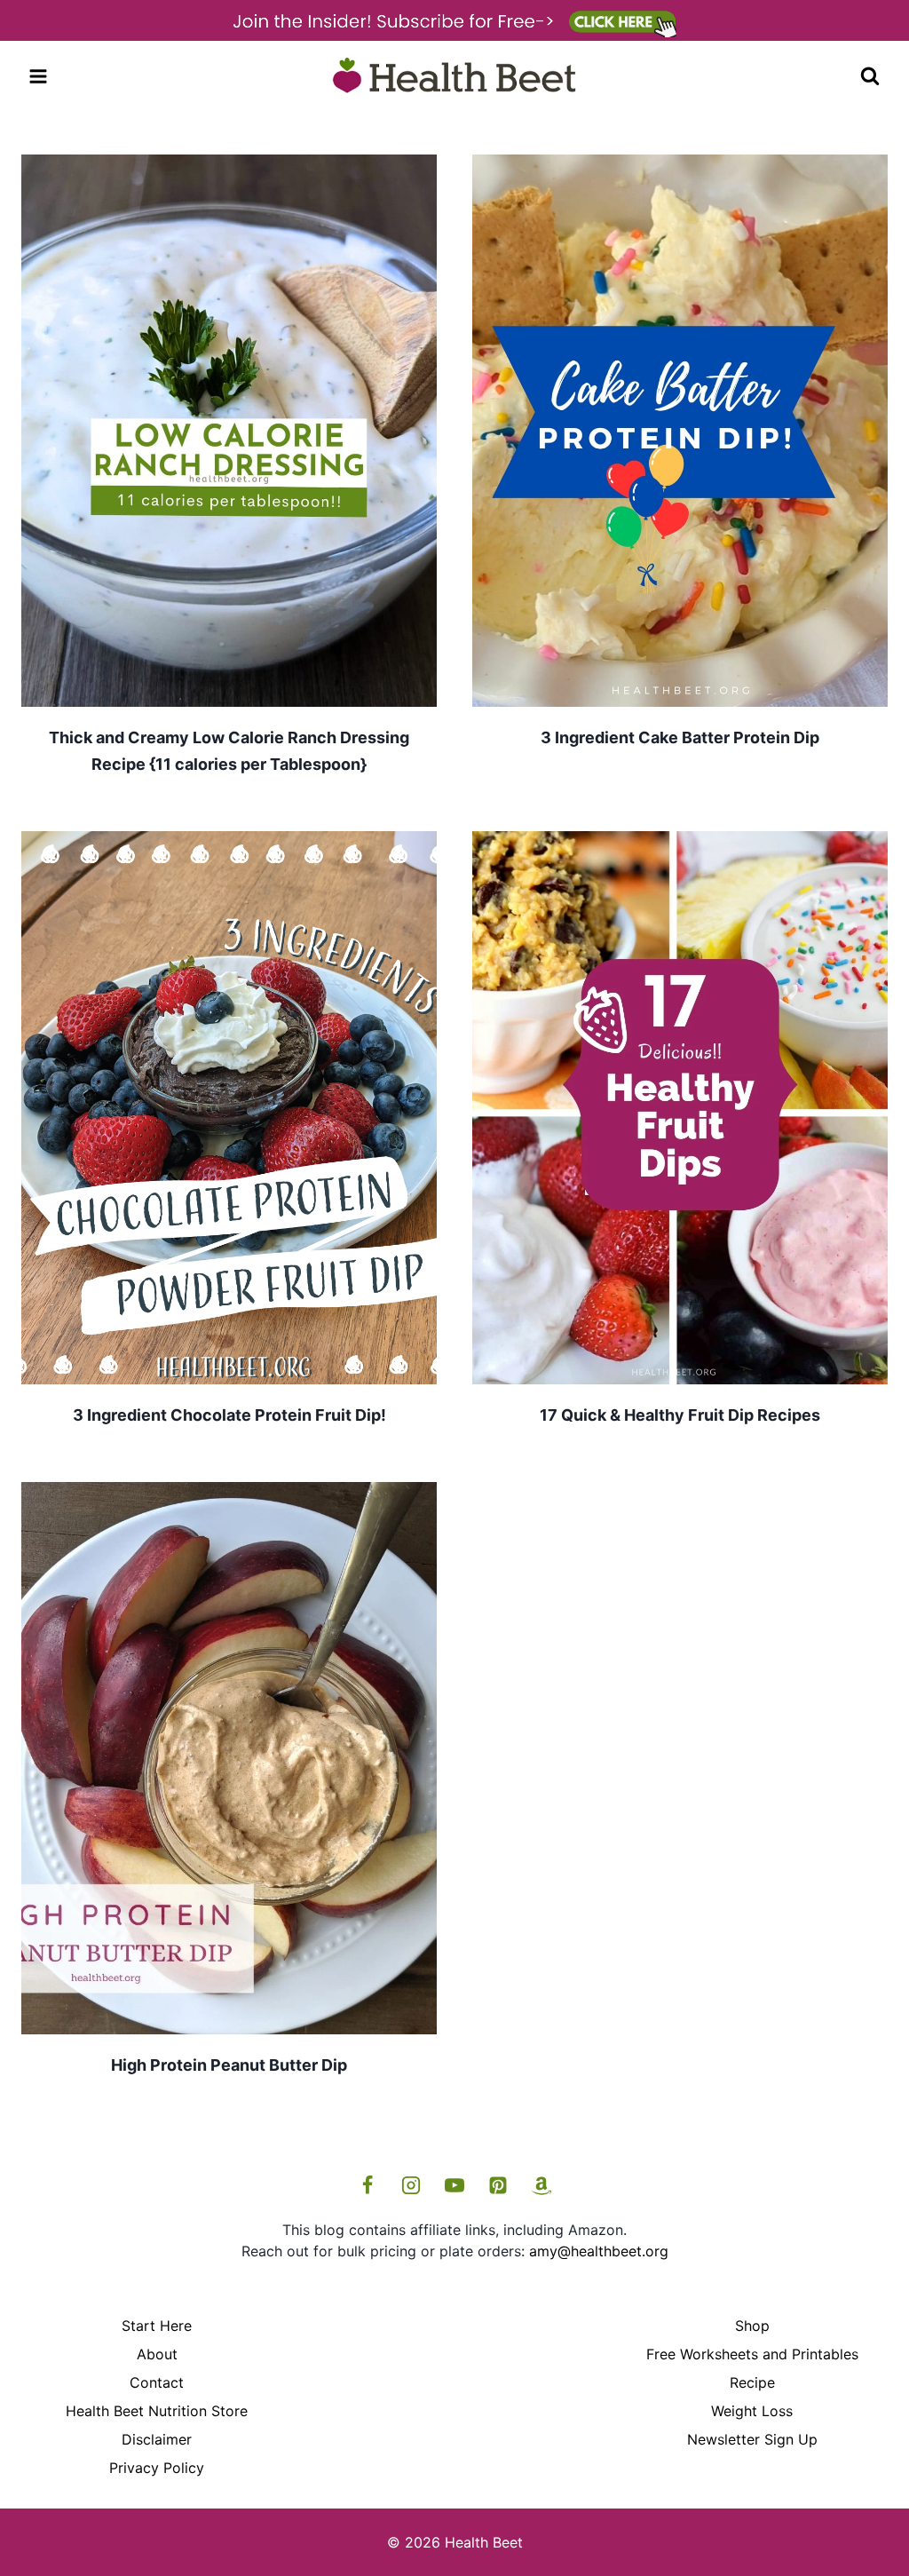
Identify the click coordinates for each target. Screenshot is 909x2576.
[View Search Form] (870, 76)
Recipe (752, 2382)
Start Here (157, 2326)
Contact (157, 2382)
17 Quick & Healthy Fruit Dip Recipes (680, 1415)
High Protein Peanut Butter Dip (229, 2065)
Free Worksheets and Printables (752, 2354)
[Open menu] (39, 76)
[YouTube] (454, 2185)
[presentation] (229, 431)
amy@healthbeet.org (599, 2251)
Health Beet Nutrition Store (157, 2411)
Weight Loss (752, 2411)
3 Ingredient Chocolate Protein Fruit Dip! (229, 1415)
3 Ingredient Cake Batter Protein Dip (680, 737)
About (157, 2354)
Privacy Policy (157, 2468)
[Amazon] (541, 2185)
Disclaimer (157, 2439)
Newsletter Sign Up (752, 2439)
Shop (752, 2326)
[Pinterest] (498, 2185)
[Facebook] (368, 2185)
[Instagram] (411, 2185)
